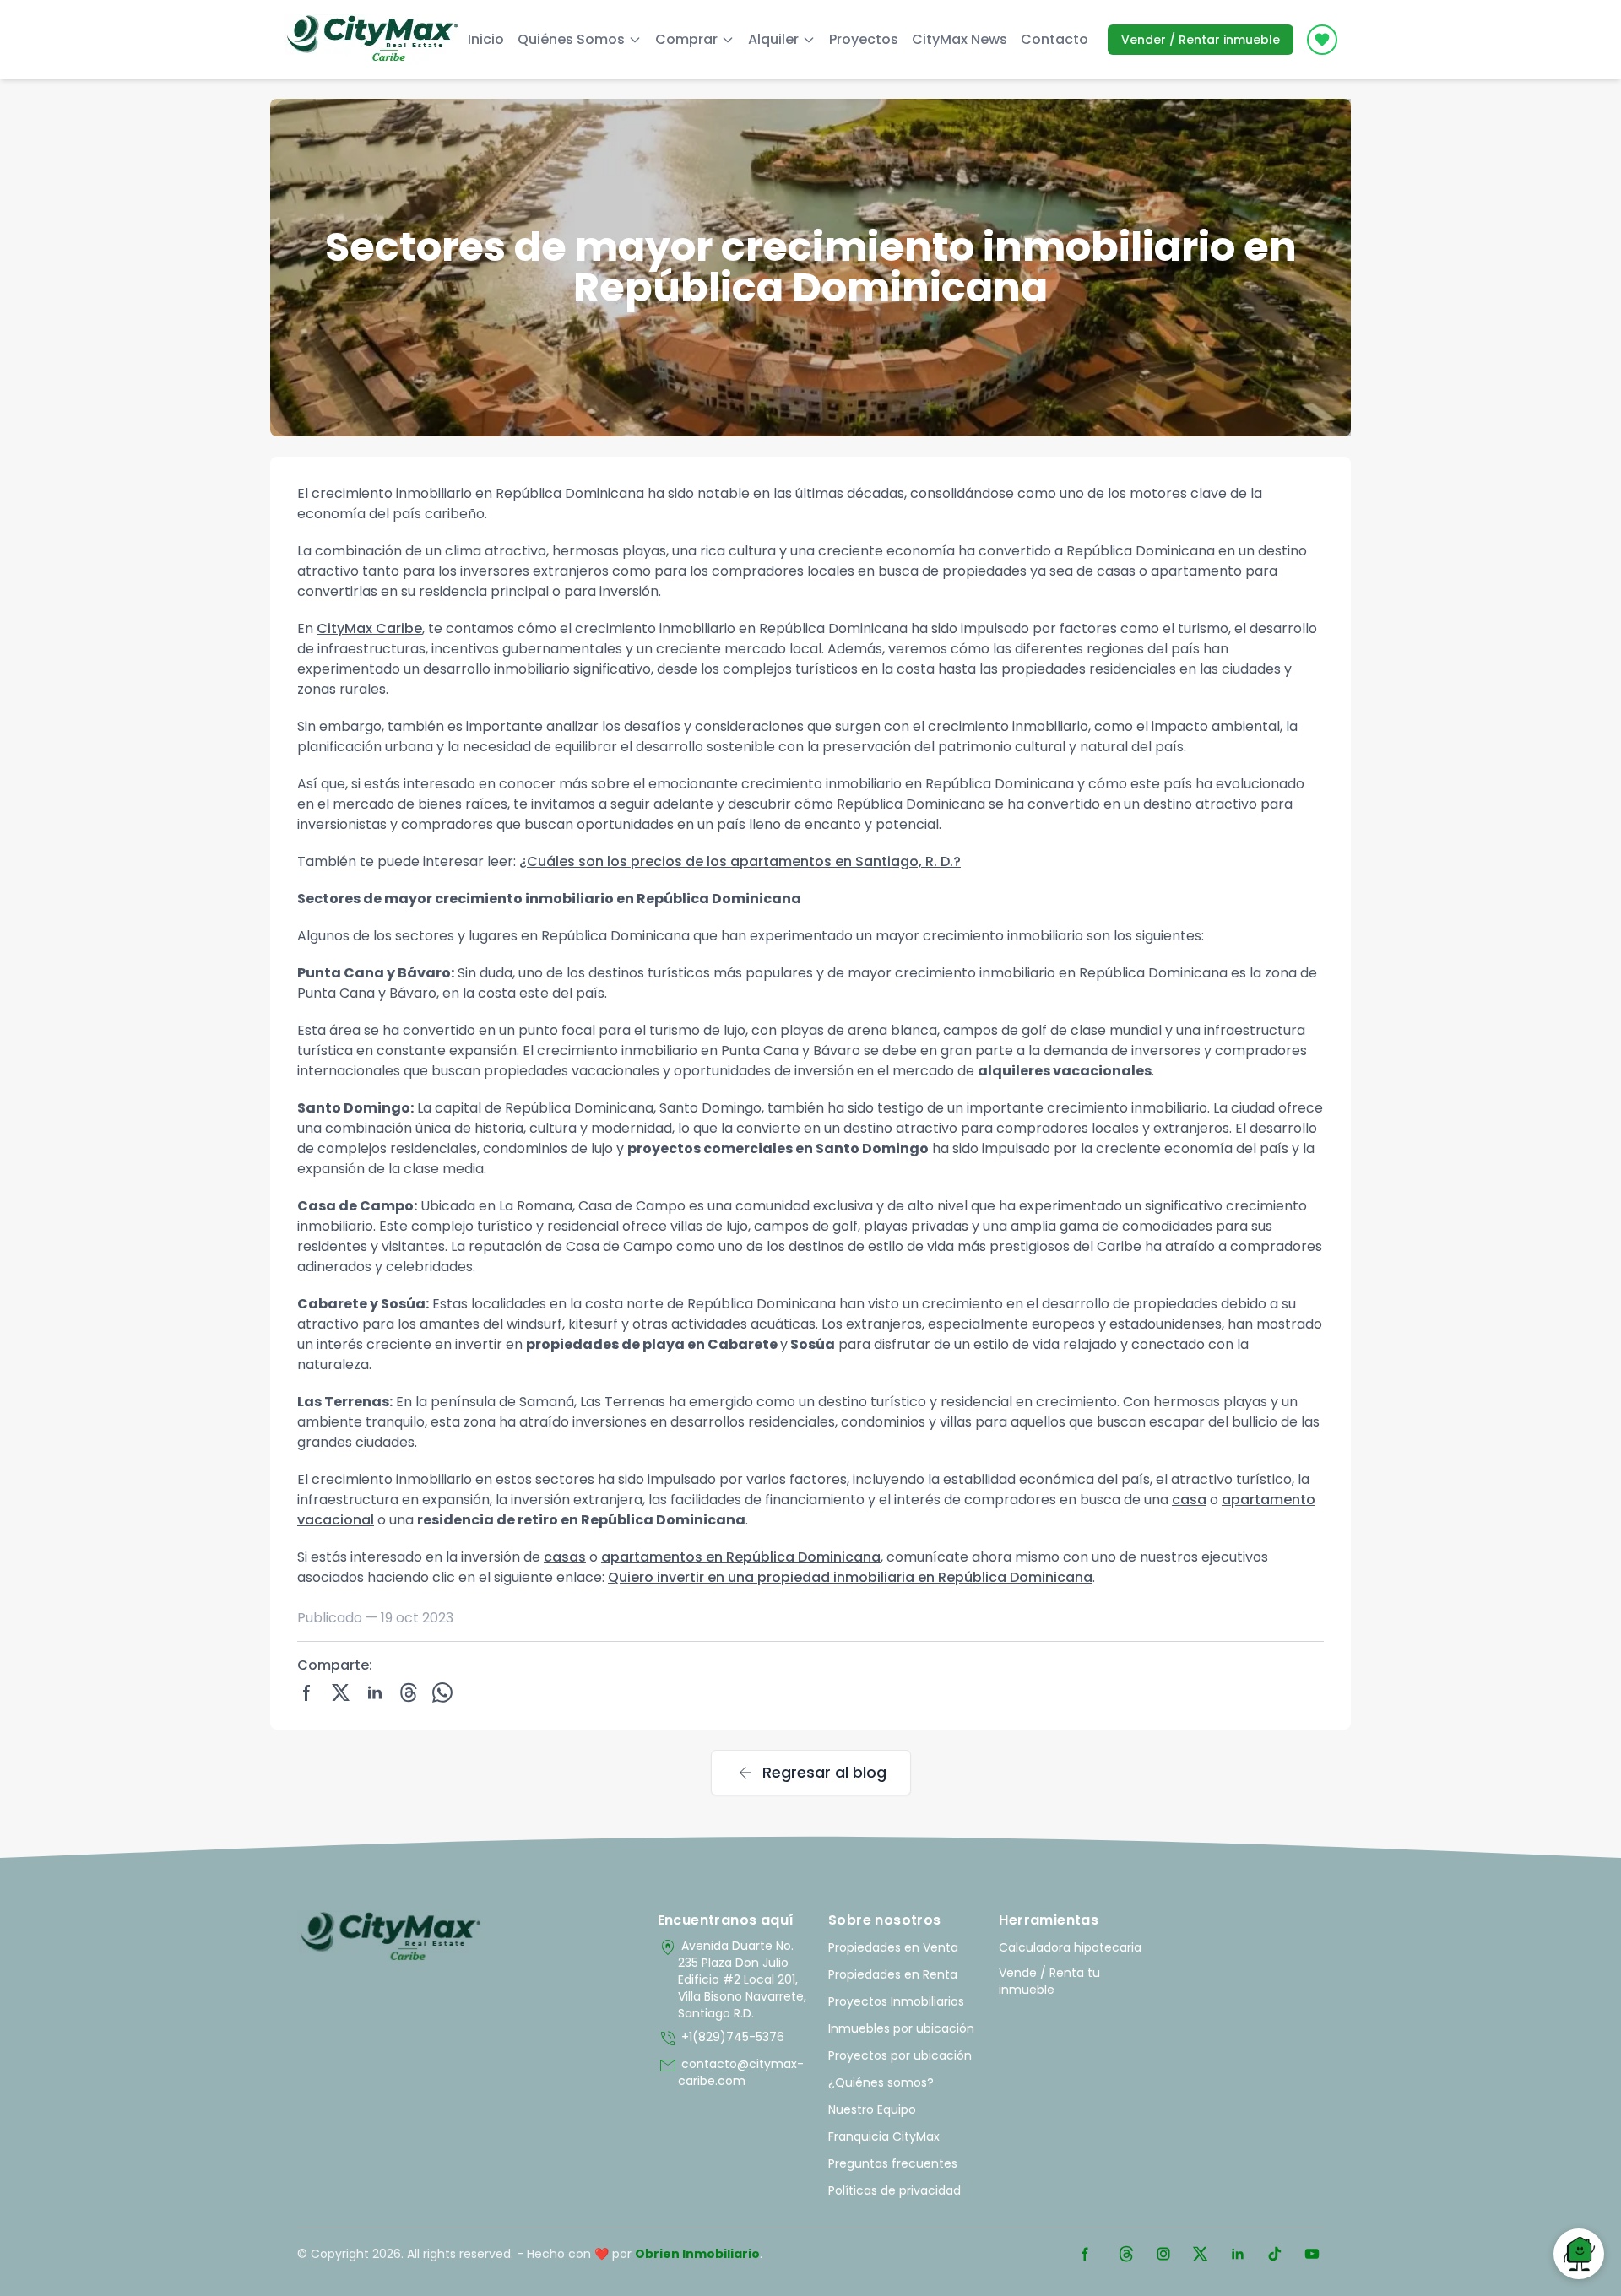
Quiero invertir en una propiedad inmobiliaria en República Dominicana (850, 1577)
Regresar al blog (811, 1773)
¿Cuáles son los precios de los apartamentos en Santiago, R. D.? (740, 861)
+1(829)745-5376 (721, 2039)
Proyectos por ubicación (900, 2055)
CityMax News (960, 39)
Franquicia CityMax (884, 2136)
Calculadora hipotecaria (1070, 1947)
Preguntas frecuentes (893, 2163)
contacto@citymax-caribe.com (731, 2072)
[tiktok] (1275, 2254)
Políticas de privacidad (895, 2190)
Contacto (1054, 39)
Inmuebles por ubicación (901, 2028)
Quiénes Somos (571, 39)
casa (1189, 1500)
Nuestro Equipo (872, 2109)
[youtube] (1312, 2254)
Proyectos (864, 39)
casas (565, 1557)
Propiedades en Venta (893, 1947)
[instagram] (1163, 2254)
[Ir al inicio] (390, 1937)
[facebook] (307, 1692)
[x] (341, 1692)
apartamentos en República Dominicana (741, 1557)
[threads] (409, 1692)
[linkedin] (375, 1692)
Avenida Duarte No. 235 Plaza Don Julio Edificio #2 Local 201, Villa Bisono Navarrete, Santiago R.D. (732, 1979)
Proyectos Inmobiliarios (896, 2001)
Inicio (486, 39)
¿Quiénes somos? (881, 2082)
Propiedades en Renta (893, 1974)
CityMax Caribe (369, 628)
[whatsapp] (442, 1692)
